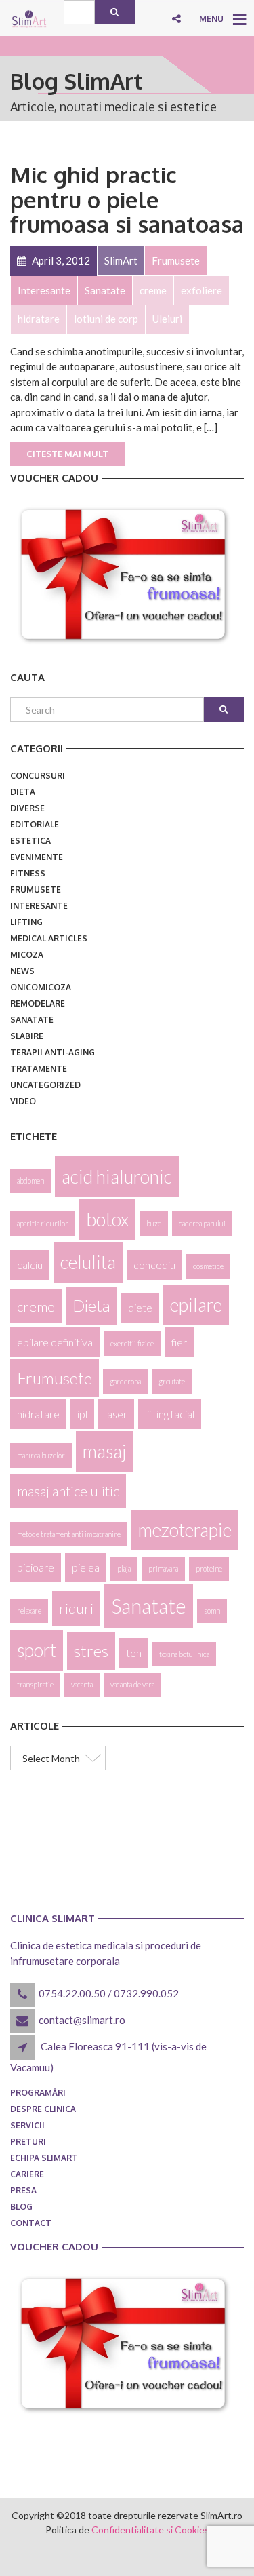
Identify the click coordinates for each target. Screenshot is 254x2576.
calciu (30, 1265)
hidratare (38, 1414)
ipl (82, 1414)
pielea (86, 1567)
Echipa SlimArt (44, 2158)
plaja (124, 1568)
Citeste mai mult (67, 454)
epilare (196, 1305)
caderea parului (202, 1223)
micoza (27, 955)
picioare (36, 1567)
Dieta (23, 792)
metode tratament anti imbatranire (69, 1534)
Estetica (30, 841)
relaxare (29, 1611)
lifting (26, 922)
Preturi (28, 2142)
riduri (76, 1608)
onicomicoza (41, 987)
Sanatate (32, 1020)
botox (107, 1219)
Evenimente (37, 857)
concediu (154, 1265)
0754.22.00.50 (72, 1993)
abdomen (30, 1180)
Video (23, 1101)
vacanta (82, 1684)
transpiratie (35, 1684)
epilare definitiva (55, 1342)
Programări (38, 2093)
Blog (21, 2207)
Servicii (27, 2125)
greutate (172, 1381)
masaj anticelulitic (68, 1491)
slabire (27, 1036)
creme (36, 1306)
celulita (88, 1262)
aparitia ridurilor (43, 1223)
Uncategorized (45, 1085)
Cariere (27, 2174)
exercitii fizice (132, 1343)
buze (154, 1223)
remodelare (38, 1003)
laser (116, 1414)
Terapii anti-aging (52, 1052)
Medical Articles (49, 938)
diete (140, 1307)
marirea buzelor (41, 1455)
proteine (209, 1568)
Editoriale (35, 824)
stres (91, 1651)
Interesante (39, 906)
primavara (163, 1568)
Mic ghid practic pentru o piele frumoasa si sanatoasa (127, 199)
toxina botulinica (184, 1654)
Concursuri (38, 776)
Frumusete (36, 890)
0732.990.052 (146, 1993)
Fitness (28, 873)
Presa (23, 2190)
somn (212, 1611)
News (22, 971)
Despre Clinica (43, 2109)
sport (37, 1650)
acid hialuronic (117, 1177)
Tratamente (39, 1069)
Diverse (27, 808)
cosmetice (208, 1266)
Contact (31, 2223)
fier (179, 1342)
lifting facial (170, 1414)
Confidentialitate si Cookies (150, 2530)
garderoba (125, 1381)
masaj (105, 1451)
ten (134, 1653)
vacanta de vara (132, 1684)
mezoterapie (185, 1530)
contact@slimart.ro (82, 2020)
